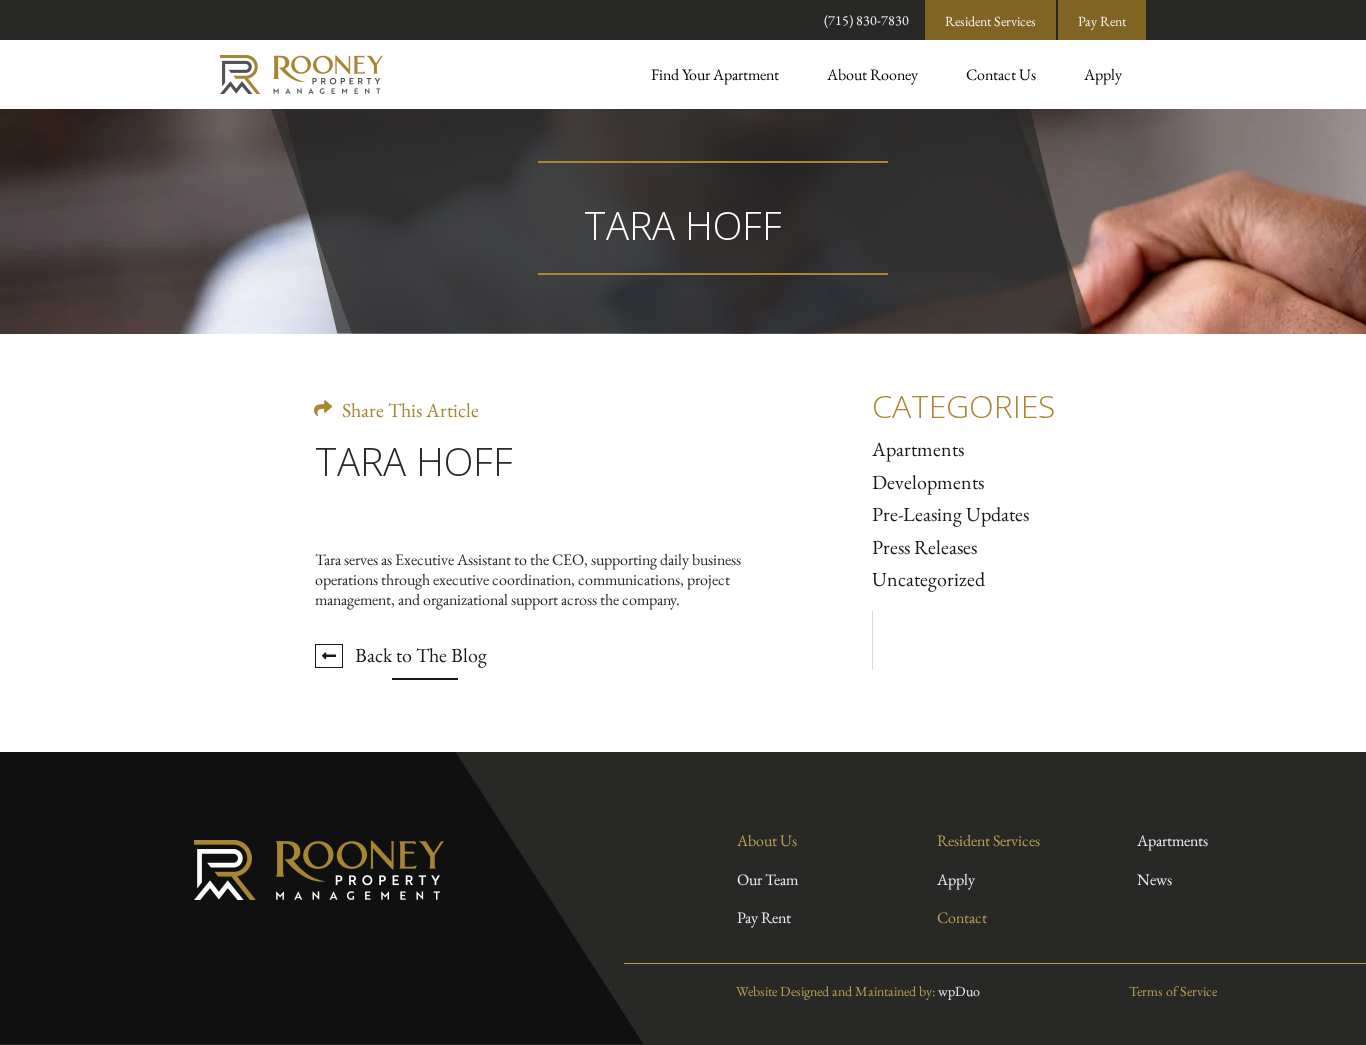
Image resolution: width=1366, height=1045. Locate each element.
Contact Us (1001, 75)
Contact (962, 917)
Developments (928, 482)
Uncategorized (928, 579)
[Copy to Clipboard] (369, 398)
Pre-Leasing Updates (950, 514)
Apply (1103, 75)
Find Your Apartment (715, 75)
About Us (767, 840)
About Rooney (872, 75)
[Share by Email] (439, 398)
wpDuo (959, 991)
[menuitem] (715, 75)
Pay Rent (1102, 21)
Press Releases (924, 547)
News (1154, 879)
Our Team (767, 879)
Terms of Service (1171, 991)
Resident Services (990, 21)
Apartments (918, 449)
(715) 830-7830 (866, 20)
